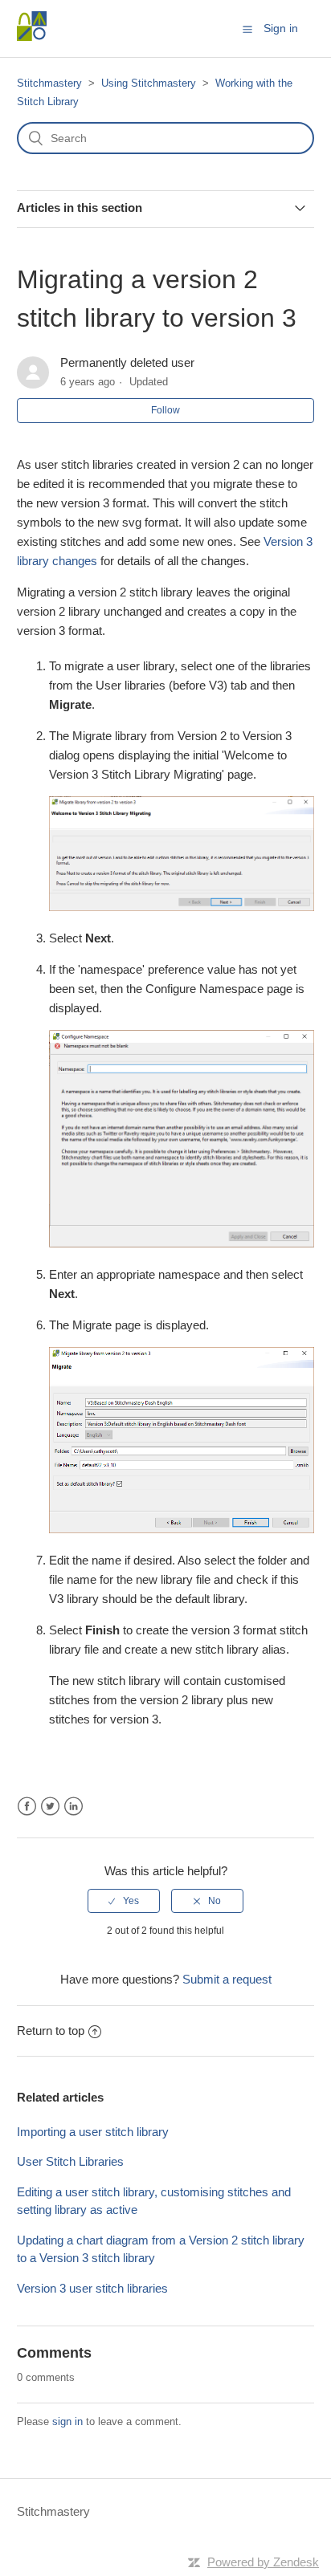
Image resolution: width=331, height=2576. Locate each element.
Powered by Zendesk (263, 2562)
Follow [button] (165, 410)
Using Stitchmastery (149, 83)
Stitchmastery (49, 83)
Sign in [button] (281, 28)
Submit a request (227, 1979)
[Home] (32, 37)
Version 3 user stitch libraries (92, 2288)
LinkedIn (74, 1807)
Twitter (50, 1807)
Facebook (27, 1807)
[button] (247, 29)
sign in (67, 2421)
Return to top (51, 2031)
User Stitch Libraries (70, 2161)
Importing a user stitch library (94, 2132)
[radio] (124, 1901)
